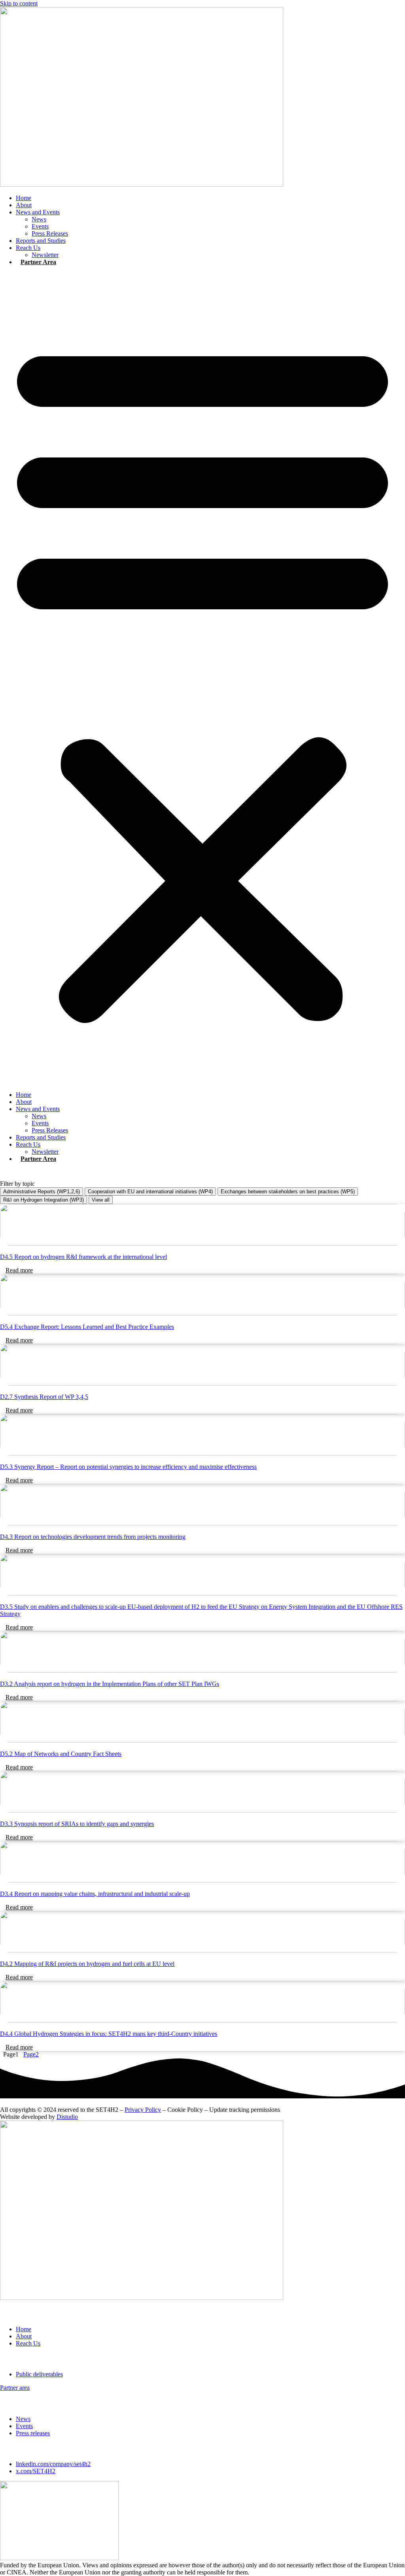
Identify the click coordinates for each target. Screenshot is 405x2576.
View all (101, 1200)
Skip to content (19, 3)
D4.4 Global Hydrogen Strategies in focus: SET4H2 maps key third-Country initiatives (109, 2034)
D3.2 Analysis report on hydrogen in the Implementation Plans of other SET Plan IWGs (110, 1684)
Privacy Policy (143, 2110)
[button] (202, 678)
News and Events (38, 212)
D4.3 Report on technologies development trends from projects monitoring (93, 1537)
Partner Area (38, 262)
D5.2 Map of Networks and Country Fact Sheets (61, 1754)
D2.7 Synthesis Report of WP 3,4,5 (44, 1397)
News (39, 219)
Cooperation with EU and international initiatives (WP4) (150, 1192)
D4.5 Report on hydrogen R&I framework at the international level (83, 1257)
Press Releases (50, 233)
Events (40, 226)
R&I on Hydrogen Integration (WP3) (44, 1200)
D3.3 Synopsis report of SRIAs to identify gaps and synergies (77, 1824)
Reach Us (28, 248)
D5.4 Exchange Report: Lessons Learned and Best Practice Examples (87, 1327)
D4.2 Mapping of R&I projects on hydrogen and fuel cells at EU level (87, 1964)
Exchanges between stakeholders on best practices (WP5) (288, 1192)
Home (24, 198)
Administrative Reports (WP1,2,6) (42, 1192)
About (24, 205)
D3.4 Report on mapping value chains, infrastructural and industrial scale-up (95, 1894)
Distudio (67, 2117)
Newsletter (45, 255)
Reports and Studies (41, 241)
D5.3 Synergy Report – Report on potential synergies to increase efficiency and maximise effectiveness (128, 1467)
